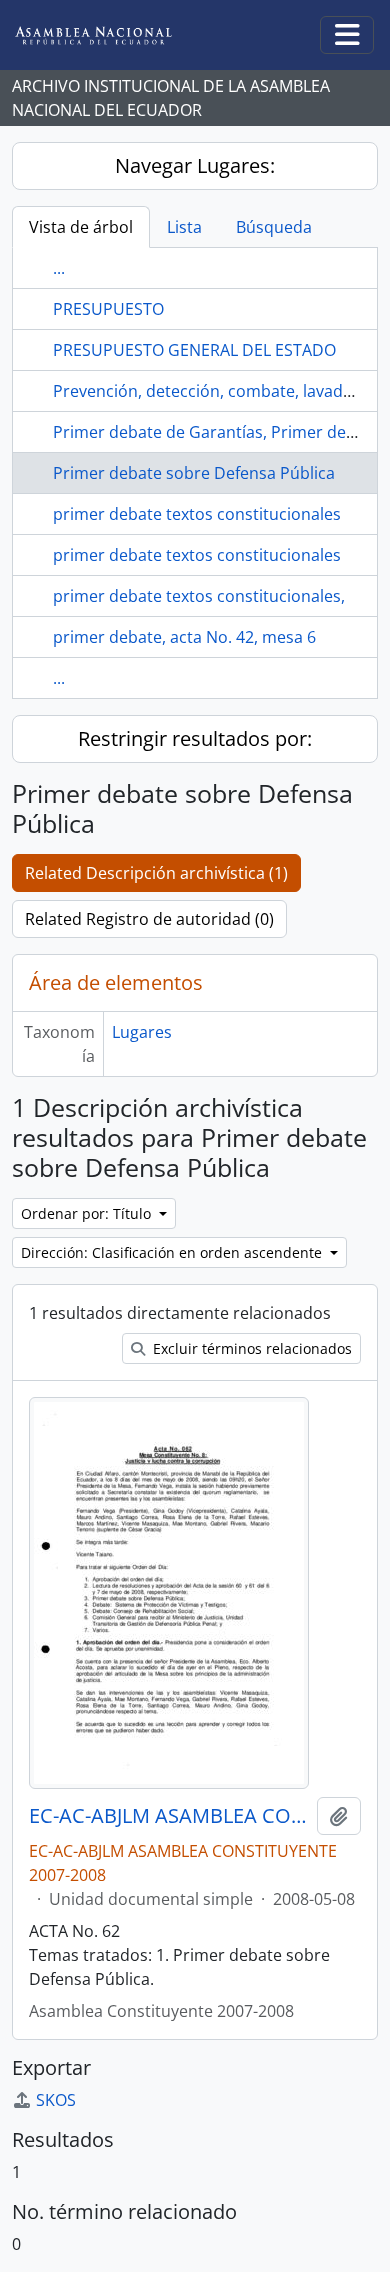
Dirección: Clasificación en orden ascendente (173, 1252)
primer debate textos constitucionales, (199, 596)
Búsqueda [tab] (274, 227)
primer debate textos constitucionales (197, 514)
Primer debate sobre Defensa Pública (194, 473)
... (59, 268)
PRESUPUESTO (108, 309)
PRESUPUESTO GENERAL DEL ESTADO (194, 350)
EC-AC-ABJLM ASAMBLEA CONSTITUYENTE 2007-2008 (169, 1816)
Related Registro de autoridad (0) (149, 919)
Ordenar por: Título (88, 1213)
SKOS (56, 2100)
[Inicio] (109, 35)
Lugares (142, 1032)
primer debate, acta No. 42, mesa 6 (184, 637)
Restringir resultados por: (195, 738)
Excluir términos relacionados (250, 1348)
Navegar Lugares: (195, 165)
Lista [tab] (184, 227)
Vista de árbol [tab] (81, 227)
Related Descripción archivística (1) (156, 873)
